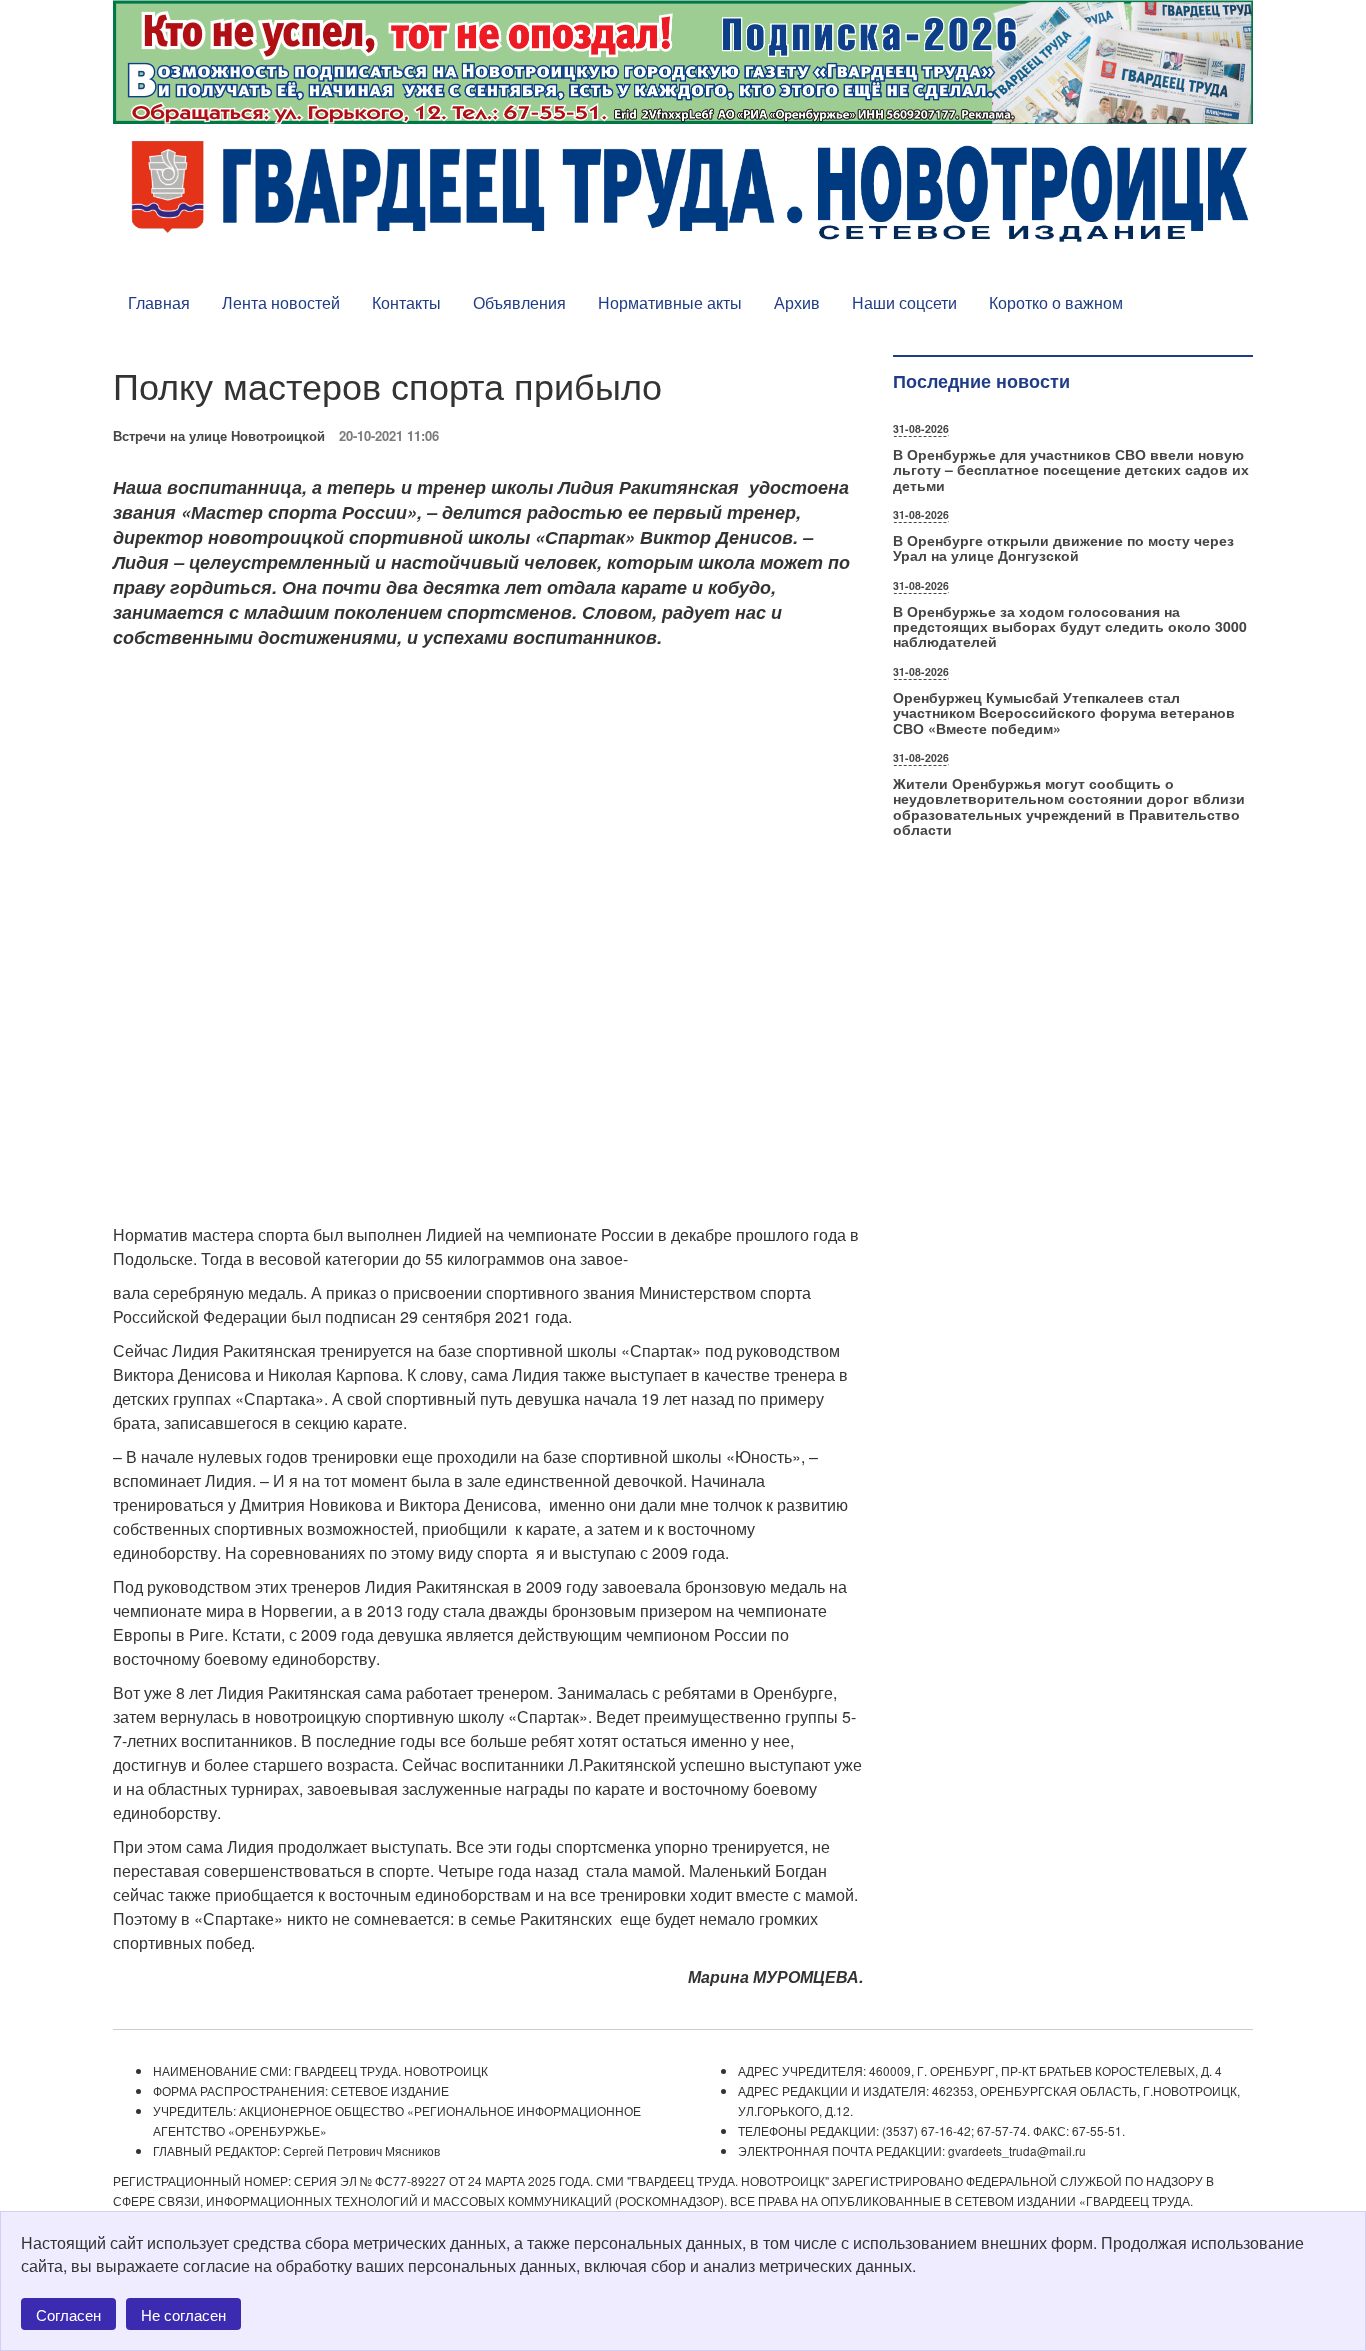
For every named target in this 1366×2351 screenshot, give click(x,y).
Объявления (519, 302)
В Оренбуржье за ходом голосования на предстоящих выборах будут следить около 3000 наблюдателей (1070, 626)
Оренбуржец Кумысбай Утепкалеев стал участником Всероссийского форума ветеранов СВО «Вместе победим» (1064, 712)
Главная (159, 302)
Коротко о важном (1056, 302)
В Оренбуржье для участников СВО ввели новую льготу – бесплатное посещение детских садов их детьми (1071, 469)
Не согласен (183, 2314)
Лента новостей (281, 302)
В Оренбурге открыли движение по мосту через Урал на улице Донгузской (1063, 547)
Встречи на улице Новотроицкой (219, 435)
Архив (797, 302)
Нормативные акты (670, 302)
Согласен (68, 2314)
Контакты (406, 302)
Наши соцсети (904, 302)
